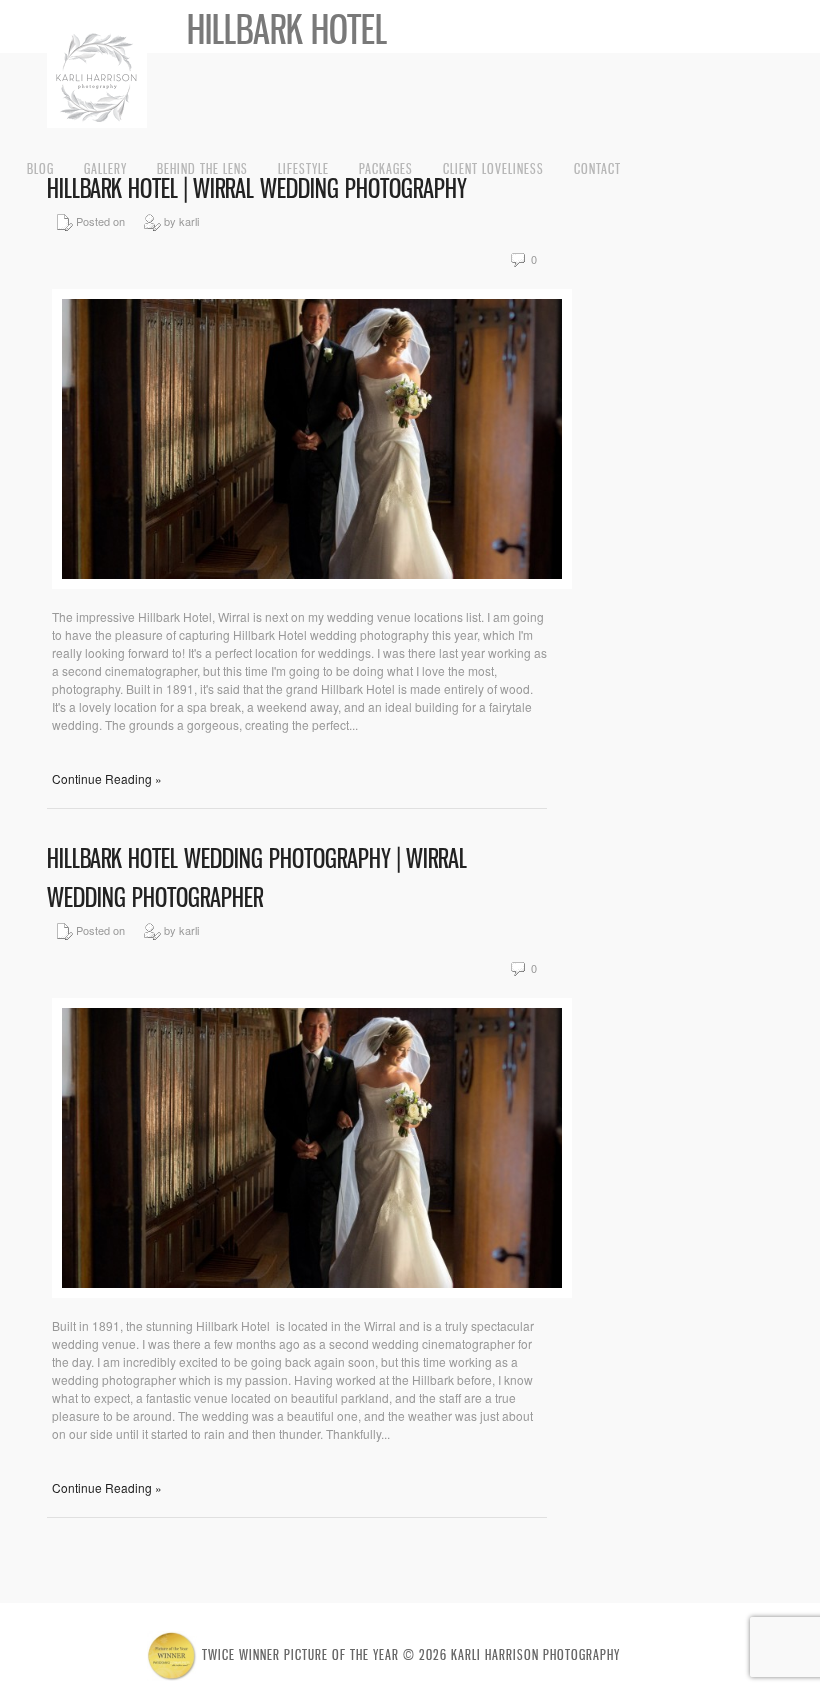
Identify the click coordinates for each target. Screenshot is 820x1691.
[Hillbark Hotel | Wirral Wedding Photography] (312, 583)
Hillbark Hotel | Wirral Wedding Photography (257, 188)
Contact (597, 168)
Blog (40, 168)
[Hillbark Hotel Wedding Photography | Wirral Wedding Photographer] (312, 1292)
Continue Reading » (107, 778)
